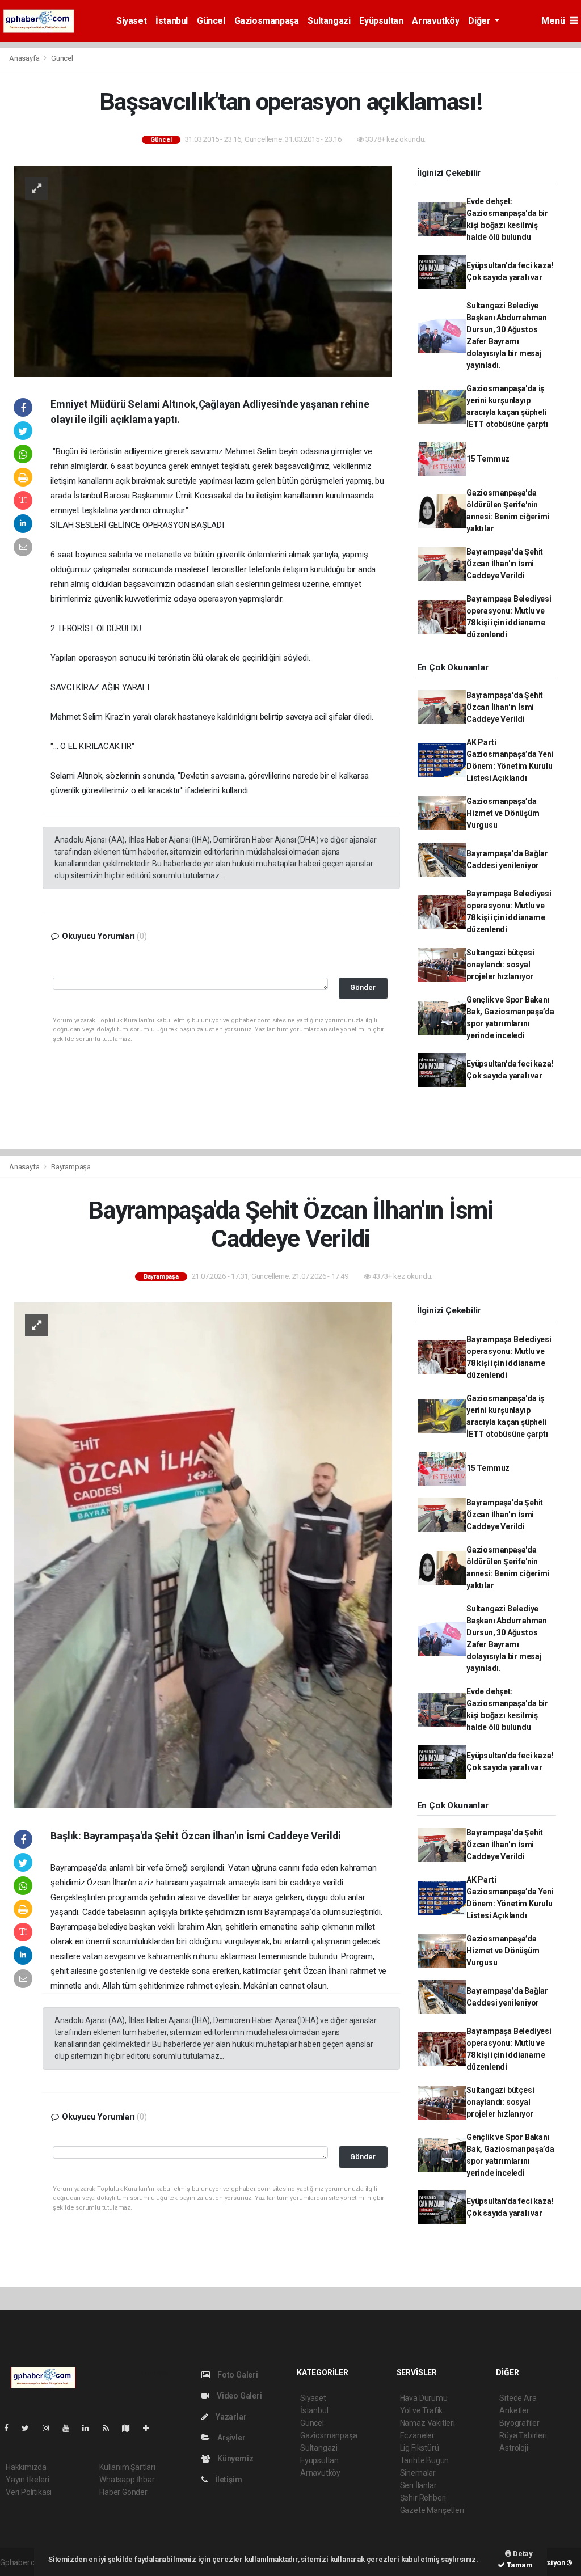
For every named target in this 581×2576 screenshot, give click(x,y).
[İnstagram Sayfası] (50, 2428)
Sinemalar (418, 2473)
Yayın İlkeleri (27, 2480)
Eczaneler (417, 2435)
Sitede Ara (518, 2398)
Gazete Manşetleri (432, 2510)
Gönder (363, 987)
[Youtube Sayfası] (70, 2428)
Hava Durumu (424, 2398)
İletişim (228, 2480)
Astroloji (513, 2448)
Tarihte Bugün (425, 2460)
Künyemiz (234, 2459)
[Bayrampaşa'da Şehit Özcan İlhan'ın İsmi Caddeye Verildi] (203, 1555)
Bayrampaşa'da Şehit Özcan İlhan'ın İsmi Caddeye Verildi (505, 564)
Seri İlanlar (418, 2485)
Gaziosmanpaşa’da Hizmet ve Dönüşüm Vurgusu (503, 813)
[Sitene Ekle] (151, 2428)
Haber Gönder (123, 2492)
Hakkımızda (26, 2467)
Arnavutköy (435, 21)
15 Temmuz (488, 459)
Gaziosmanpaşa (267, 21)
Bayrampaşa (71, 1167)
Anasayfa (25, 58)
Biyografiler (519, 2423)
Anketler (514, 2410)
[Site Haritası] (130, 2428)
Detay (522, 2554)
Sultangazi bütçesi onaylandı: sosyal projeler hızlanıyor (500, 965)
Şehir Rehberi (423, 2498)
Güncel (211, 21)
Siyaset (131, 21)
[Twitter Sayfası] (30, 2428)
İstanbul (172, 21)
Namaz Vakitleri (428, 2423)
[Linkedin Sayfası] (90, 2428)
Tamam (519, 2565)
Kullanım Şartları (127, 2467)
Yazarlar (230, 2417)
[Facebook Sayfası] (11, 2428)
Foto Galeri (237, 2375)
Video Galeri (238, 2396)
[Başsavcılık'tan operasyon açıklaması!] (203, 270)
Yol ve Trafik (422, 2410)
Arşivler (230, 2438)
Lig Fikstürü (420, 2448)
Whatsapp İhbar (127, 2480)
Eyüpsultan (381, 21)
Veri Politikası (29, 2492)
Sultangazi (329, 21)
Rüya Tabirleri (523, 2435)
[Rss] (110, 2428)
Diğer (480, 21)
